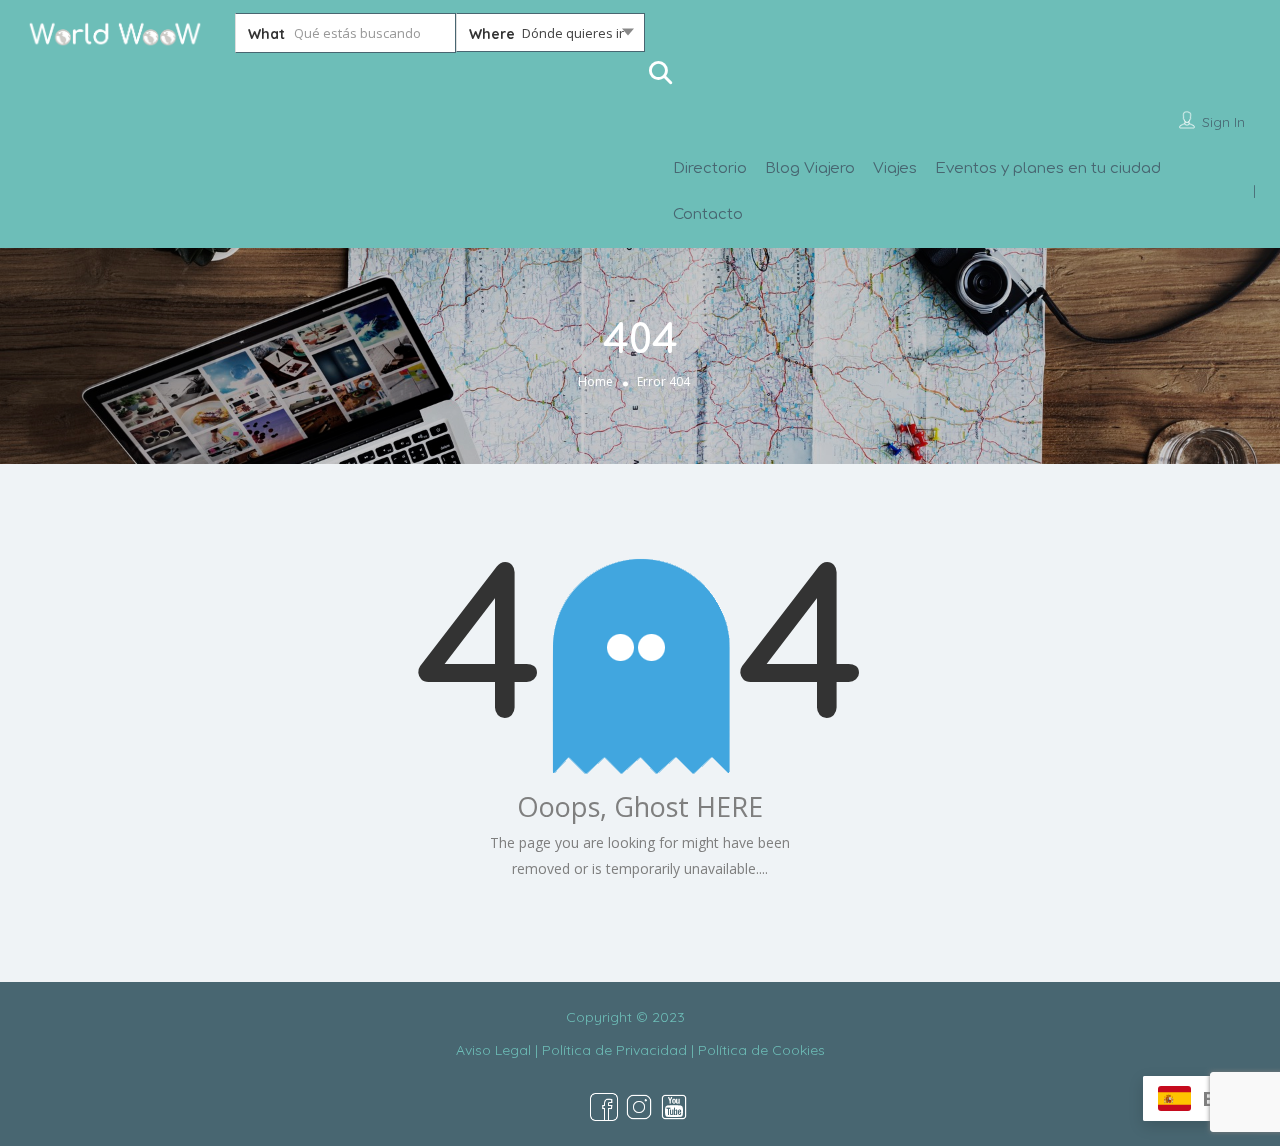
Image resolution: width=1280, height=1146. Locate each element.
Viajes (895, 168)
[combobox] (550, 37)
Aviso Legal (493, 1050)
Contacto (708, 214)
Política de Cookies (761, 1050)
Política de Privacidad (614, 1050)
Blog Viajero (810, 168)
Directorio (710, 168)
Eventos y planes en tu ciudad (1048, 168)
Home (595, 381)
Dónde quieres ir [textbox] (573, 33)
